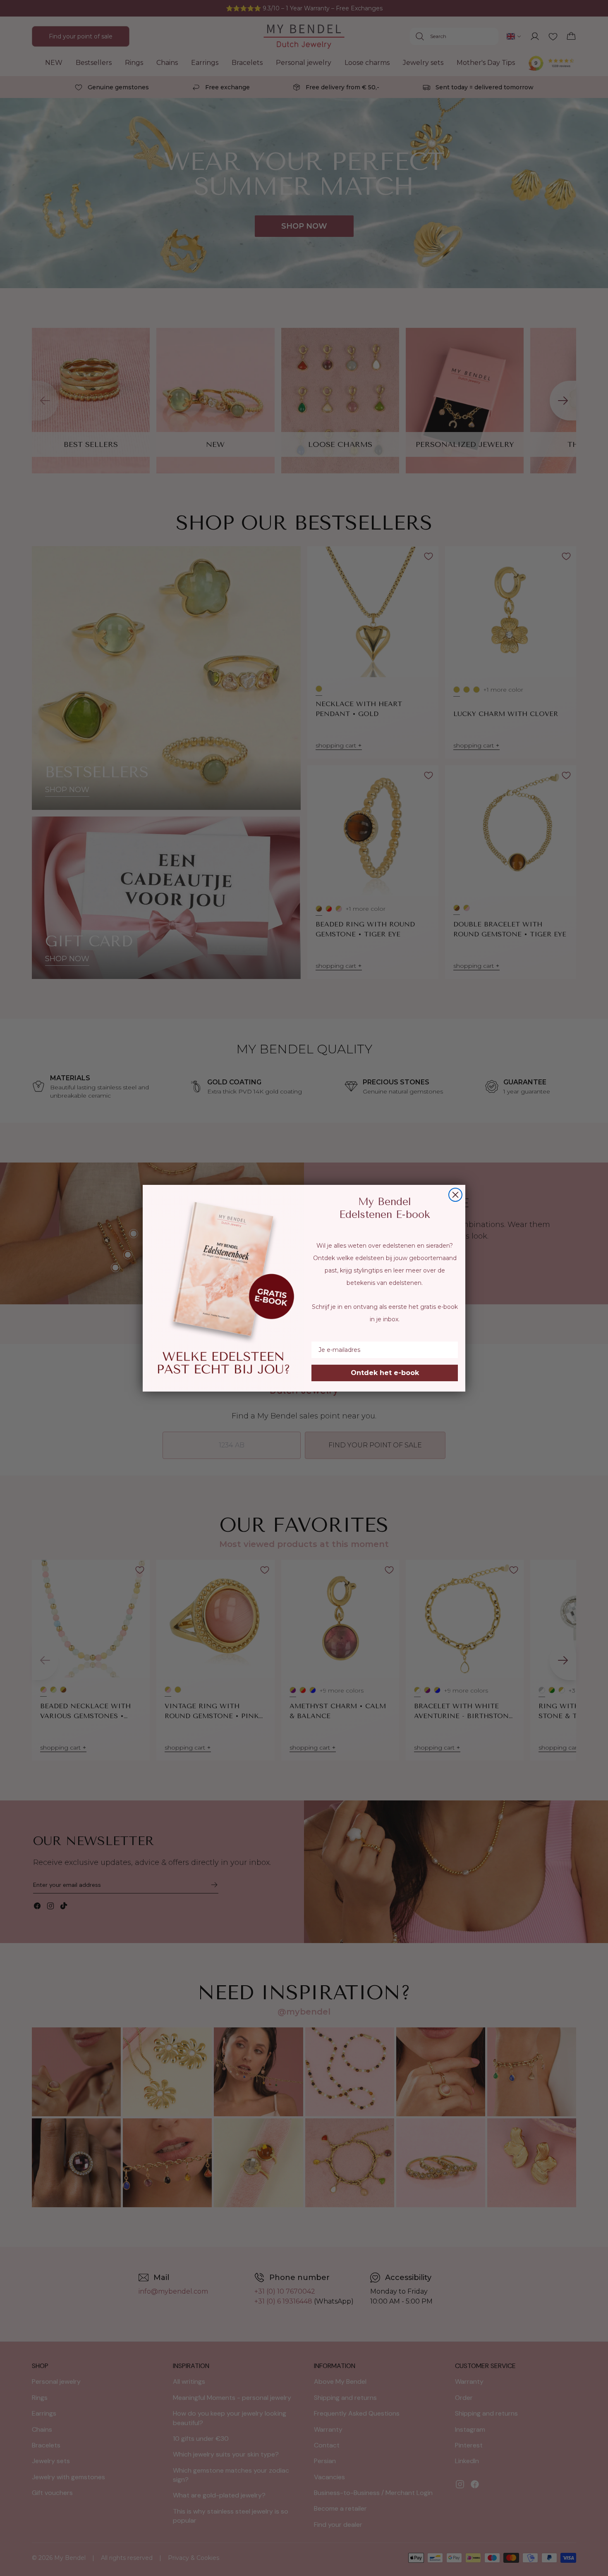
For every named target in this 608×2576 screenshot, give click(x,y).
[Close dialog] (455, 1195)
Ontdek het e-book (385, 1373)
